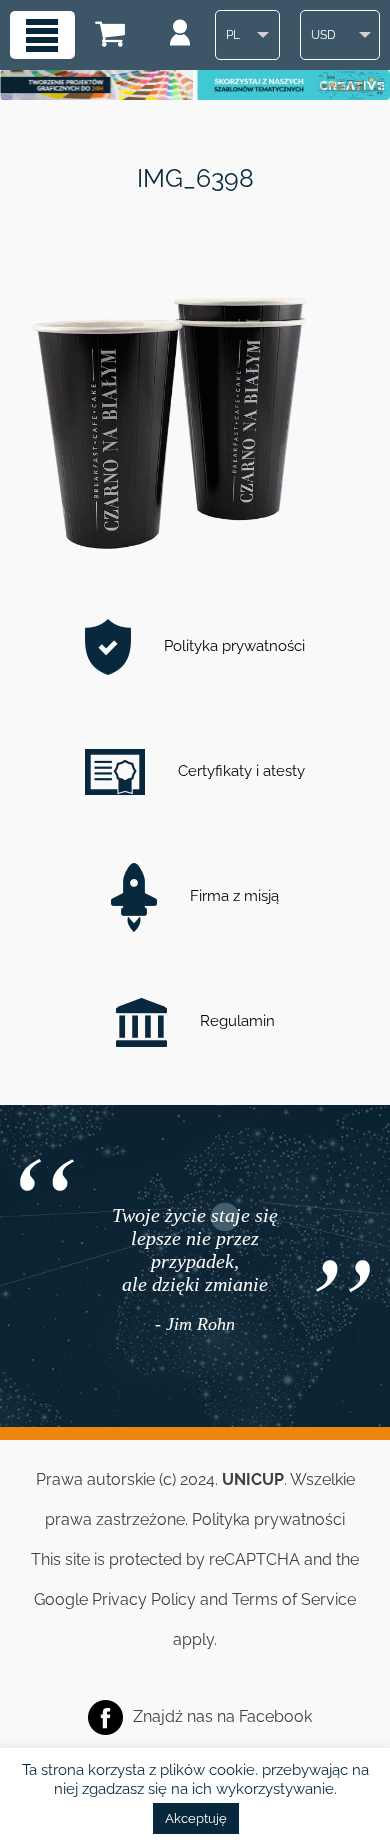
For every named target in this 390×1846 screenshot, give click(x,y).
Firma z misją (232, 896)
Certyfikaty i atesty (239, 771)
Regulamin (235, 1021)
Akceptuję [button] (196, 1818)
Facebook (275, 1716)
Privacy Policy (144, 1599)
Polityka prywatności (232, 646)
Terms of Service (294, 1599)
